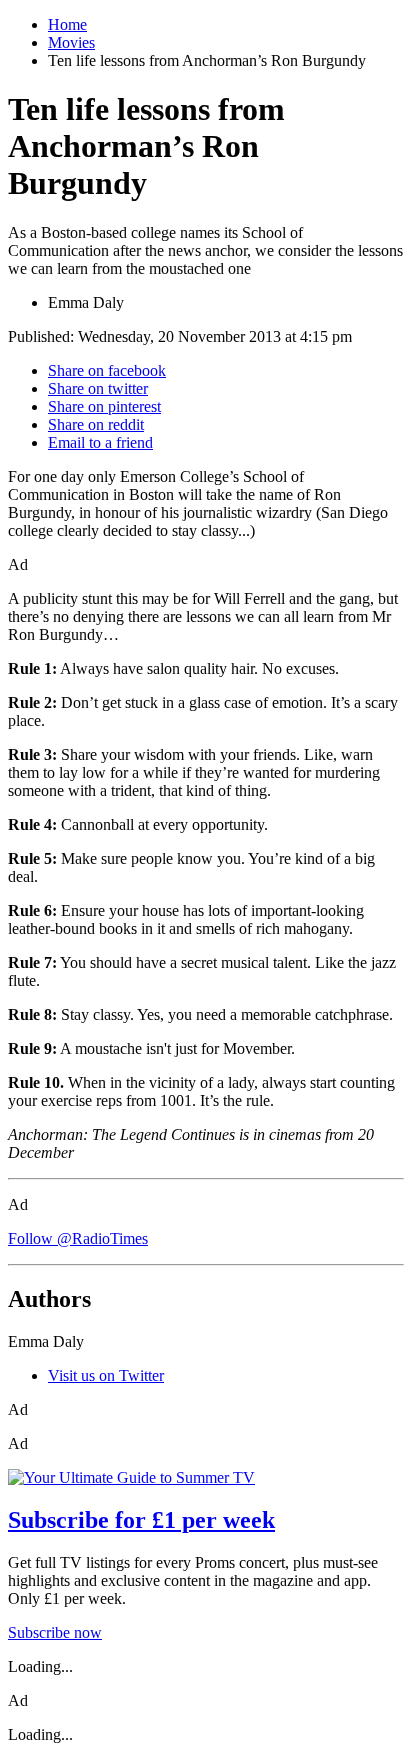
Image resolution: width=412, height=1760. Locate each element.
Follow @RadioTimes (78, 1238)
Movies (71, 42)
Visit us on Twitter (106, 1375)
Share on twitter (98, 388)
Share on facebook (107, 370)
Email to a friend (100, 442)
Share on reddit (96, 424)
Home (67, 24)
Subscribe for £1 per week (141, 1520)
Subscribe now (55, 1632)
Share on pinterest (104, 406)
